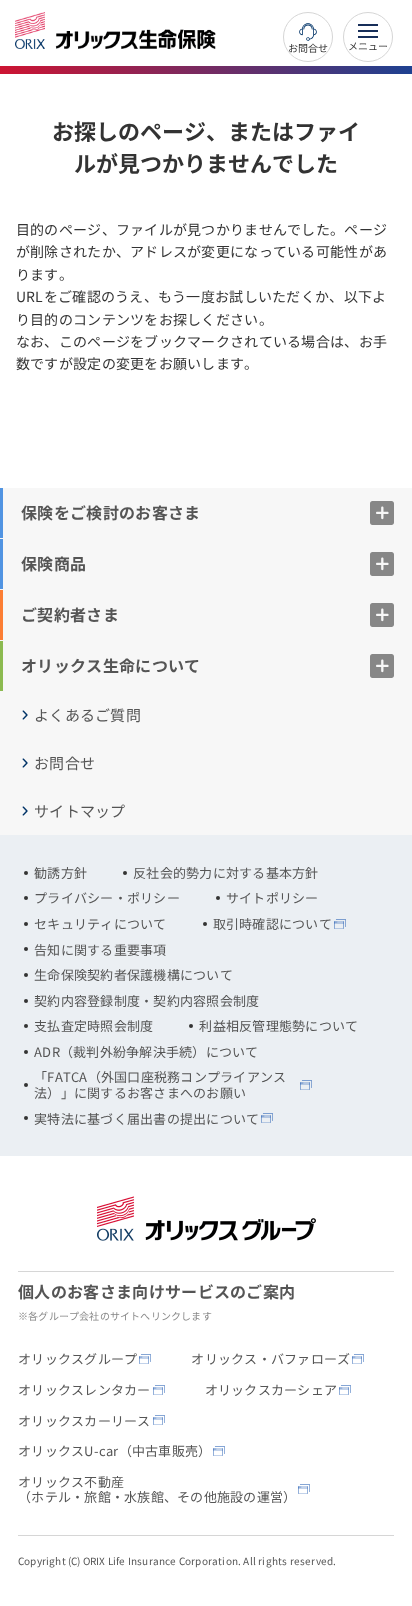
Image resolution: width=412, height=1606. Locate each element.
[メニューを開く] (368, 37)
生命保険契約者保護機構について (133, 975)
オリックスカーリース (84, 1421)
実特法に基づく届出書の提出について (146, 1119)
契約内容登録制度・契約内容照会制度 (146, 1001)
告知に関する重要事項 (100, 950)
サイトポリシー (272, 898)
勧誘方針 (60, 873)
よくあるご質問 (87, 715)
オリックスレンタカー (84, 1390)
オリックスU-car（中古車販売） (114, 1451)
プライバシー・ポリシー (107, 898)
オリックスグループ (77, 1359)
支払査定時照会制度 (93, 1026)
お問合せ (307, 46)
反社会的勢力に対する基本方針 (226, 873)
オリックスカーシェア (271, 1390)
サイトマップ (80, 811)
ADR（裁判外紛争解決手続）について (146, 1052)
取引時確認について (272, 924)
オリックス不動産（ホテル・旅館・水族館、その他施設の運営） (157, 1489)
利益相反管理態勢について (278, 1026)
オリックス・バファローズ (270, 1359)
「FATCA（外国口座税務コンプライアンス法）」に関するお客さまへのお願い (160, 1084)
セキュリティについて (100, 924)
